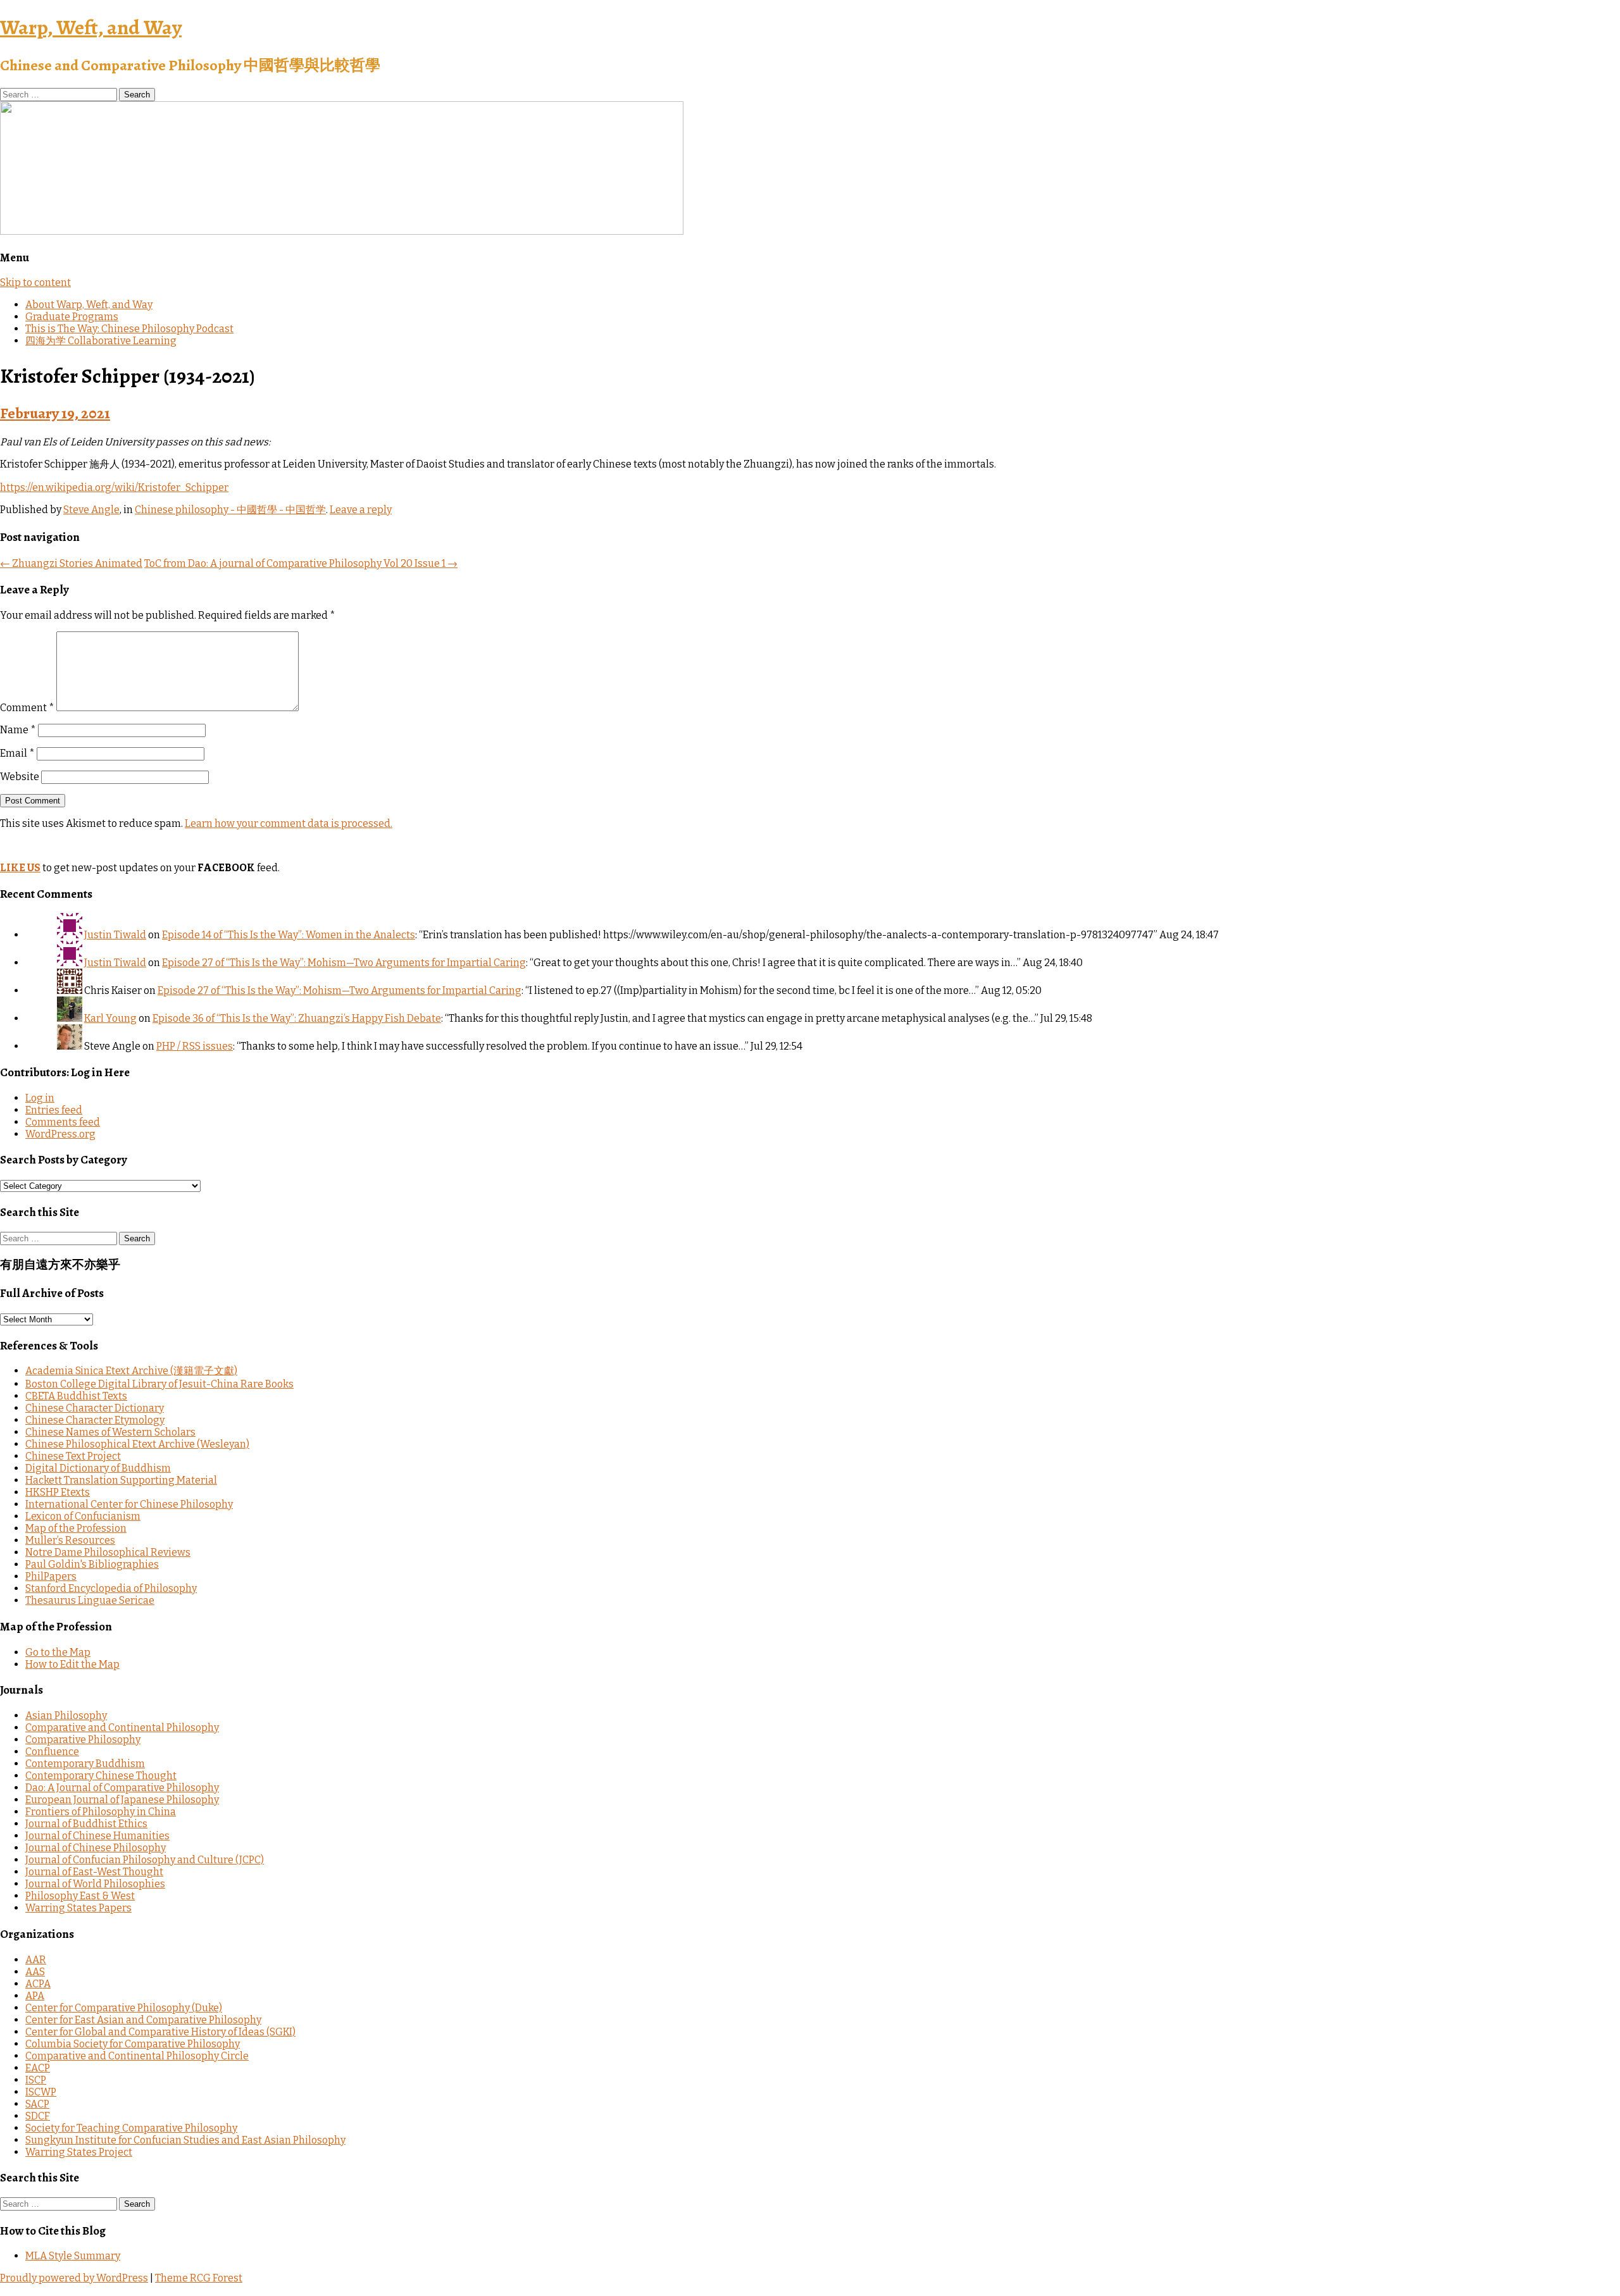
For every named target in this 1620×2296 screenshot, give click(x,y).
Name (18, 730)
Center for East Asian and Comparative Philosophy (143, 2020)
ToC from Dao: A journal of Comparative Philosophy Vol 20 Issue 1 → (301, 563)
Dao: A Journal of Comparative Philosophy (122, 1788)
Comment (27, 708)
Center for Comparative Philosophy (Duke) (124, 2008)
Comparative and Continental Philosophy (122, 1728)
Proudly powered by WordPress (74, 2278)
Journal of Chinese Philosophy (96, 1848)
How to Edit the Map (72, 1664)
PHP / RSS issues (195, 1046)
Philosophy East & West (80, 1896)
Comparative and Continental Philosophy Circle (137, 2056)
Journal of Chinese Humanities (97, 1836)
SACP (37, 2104)
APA (35, 1996)
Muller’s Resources (70, 1540)
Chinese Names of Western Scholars (110, 1432)
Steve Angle (91, 510)
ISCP (36, 2080)
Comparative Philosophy (83, 1740)
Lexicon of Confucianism (83, 1516)
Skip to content (35, 282)
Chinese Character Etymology (95, 1420)
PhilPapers (51, 1576)
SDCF (38, 2116)
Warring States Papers (78, 1908)
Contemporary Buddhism (85, 1764)
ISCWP (41, 2092)
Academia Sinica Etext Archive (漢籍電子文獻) (131, 1371)
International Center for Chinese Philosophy (129, 1504)
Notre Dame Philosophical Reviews (108, 1552)
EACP (38, 2068)
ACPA (38, 1984)
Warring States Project (79, 2152)
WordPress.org (60, 1134)
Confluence (52, 1752)
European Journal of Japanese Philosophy (122, 1800)
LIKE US (20, 868)
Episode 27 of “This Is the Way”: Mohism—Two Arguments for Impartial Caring (344, 963)
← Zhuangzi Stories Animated (71, 563)
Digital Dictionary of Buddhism (98, 1468)
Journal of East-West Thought (94, 1872)
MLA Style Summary (73, 2256)
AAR (36, 1960)
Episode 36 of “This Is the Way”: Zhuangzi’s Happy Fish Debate (297, 1018)
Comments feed (63, 1122)
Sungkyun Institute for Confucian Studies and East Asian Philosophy (185, 2140)
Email (17, 753)
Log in (40, 1098)
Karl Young (110, 1018)
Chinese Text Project (73, 1456)
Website (20, 777)
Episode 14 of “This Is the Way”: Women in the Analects (289, 935)
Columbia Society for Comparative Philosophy (133, 2044)
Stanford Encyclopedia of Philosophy (111, 1588)
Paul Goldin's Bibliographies (92, 1564)
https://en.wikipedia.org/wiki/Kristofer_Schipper (114, 487)
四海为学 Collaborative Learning (101, 341)
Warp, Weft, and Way (91, 27)
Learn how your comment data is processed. (289, 823)
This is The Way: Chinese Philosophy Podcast (129, 329)
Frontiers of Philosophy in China (101, 1812)
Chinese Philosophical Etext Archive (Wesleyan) (137, 1444)
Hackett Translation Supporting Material (121, 1480)
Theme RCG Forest (199, 2278)
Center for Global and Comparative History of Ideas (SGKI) (160, 2032)
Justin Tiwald (115, 935)
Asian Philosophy (66, 1716)
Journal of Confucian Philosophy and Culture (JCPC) (145, 1860)
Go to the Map (58, 1652)
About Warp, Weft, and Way (89, 305)
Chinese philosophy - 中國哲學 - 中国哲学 (230, 510)
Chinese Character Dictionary (95, 1408)
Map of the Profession (76, 1528)
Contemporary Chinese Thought (101, 1776)
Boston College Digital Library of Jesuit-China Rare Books (159, 1384)
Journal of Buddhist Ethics (86, 1824)
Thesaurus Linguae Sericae (90, 1600)
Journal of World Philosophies (95, 1884)
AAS (35, 1972)
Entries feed (54, 1110)
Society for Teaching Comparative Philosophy (131, 2128)
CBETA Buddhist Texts (76, 1396)
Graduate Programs (72, 317)
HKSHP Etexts (58, 1492)
